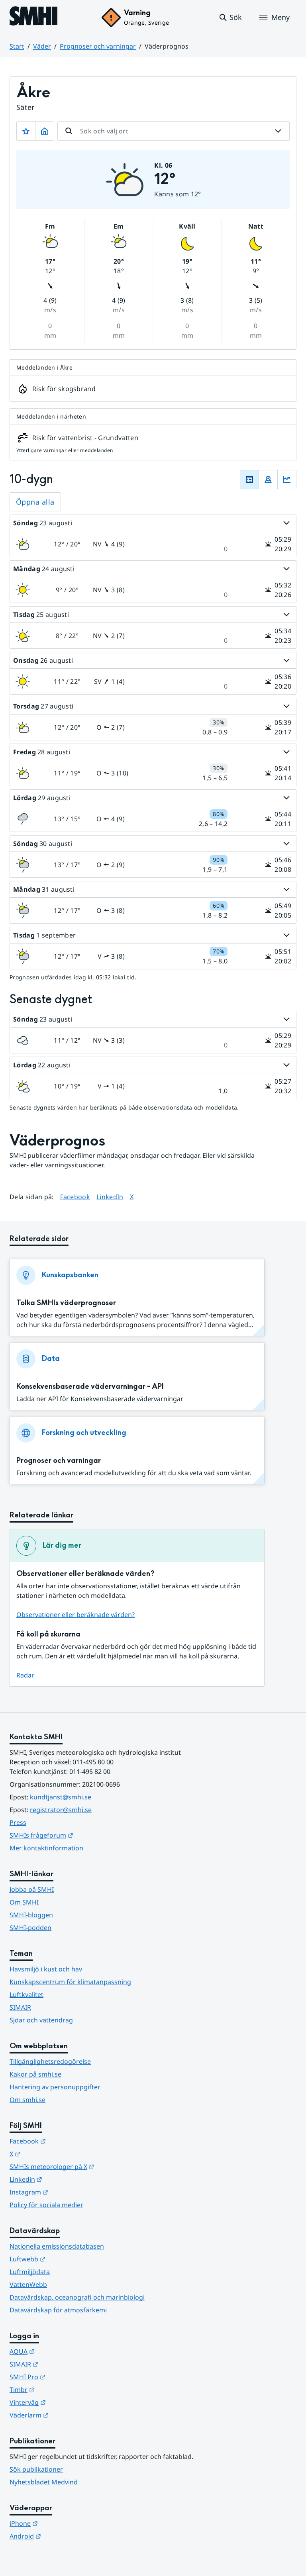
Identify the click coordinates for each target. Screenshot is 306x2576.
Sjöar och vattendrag (41, 2020)
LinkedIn (110, 1197)
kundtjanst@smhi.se (61, 1797)
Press (18, 1822)
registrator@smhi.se (61, 1810)
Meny (280, 17)
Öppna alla (35, 502)
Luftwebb (67, 2259)
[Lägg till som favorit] (26, 131)
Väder (42, 46)
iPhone (63, 2523)
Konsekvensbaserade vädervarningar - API (90, 1387)
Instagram (68, 2192)
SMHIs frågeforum (80, 1835)
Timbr (61, 2389)
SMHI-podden (30, 1928)
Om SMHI (24, 1902)
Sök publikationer (36, 2469)
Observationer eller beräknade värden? (76, 1615)
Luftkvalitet (26, 1995)
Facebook (75, 1197)
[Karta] (268, 480)
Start (17, 46)
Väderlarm (68, 2415)
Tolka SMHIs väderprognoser (66, 1303)
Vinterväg (67, 2402)
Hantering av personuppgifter (55, 2087)
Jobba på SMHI (32, 1889)
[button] (230, 18)
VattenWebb (28, 2284)
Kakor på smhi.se (35, 2074)
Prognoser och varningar (98, 46)
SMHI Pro (67, 2377)
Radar (25, 1675)
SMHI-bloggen (31, 1915)
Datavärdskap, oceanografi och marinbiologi (77, 2297)
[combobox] (174, 131)
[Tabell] (249, 480)
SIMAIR (20, 2007)
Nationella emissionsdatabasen (57, 2246)
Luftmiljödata (30, 2272)
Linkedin (65, 2179)
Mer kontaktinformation (46, 1848)
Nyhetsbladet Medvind (44, 2482)
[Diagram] (287, 480)
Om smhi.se (27, 2100)
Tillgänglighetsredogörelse (50, 2061)
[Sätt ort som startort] (45, 131)
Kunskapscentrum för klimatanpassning (70, 1982)
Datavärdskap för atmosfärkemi (58, 2310)
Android (64, 2536)
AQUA (61, 2351)
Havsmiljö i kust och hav (46, 1969)
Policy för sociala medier (46, 2205)
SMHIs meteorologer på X (91, 2166)
